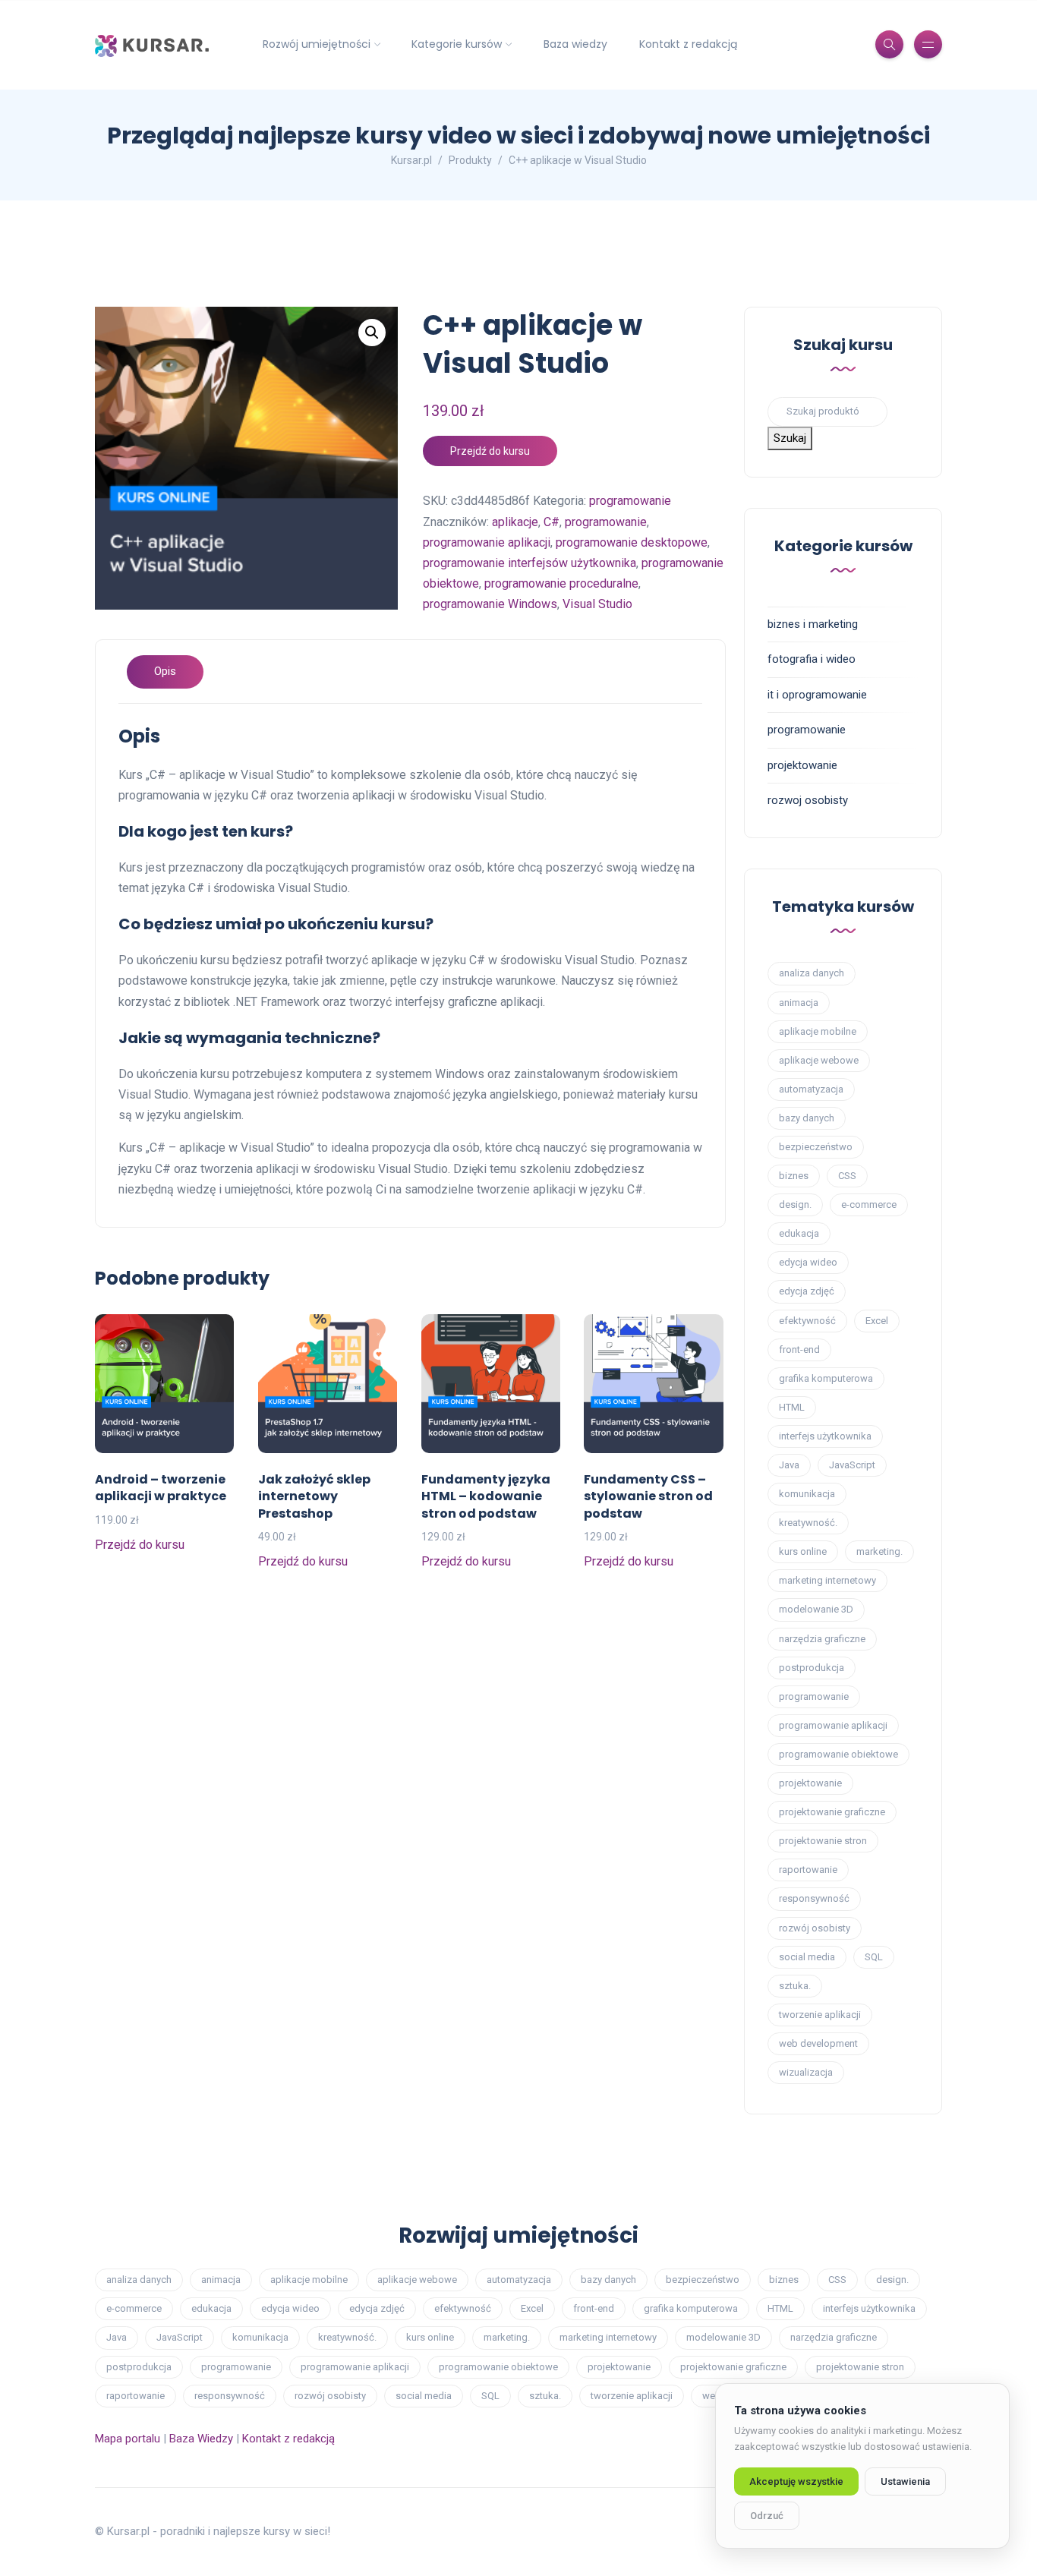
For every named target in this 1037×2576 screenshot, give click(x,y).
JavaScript (852, 1465)
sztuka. (795, 1986)
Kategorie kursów (457, 44)
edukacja (799, 1233)
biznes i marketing (813, 624)
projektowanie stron (823, 1841)
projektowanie (802, 765)
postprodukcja (812, 1668)
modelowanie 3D (816, 1609)
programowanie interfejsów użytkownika (530, 563)
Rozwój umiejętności (317, 44)
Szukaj (790, 438)
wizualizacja (806, 2072)
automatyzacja (811, 1089)
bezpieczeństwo (816, 1147)
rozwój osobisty (815, 1928)
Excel (877, 1321)
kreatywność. (808, 1523)
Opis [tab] (165, 671)
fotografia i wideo (812, 659)
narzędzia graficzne (822, 1639)
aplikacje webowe (819, 1060)
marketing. (879, 1551)
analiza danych (812, 973)
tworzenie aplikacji (820, 2015)
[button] (372, 333)
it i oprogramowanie (817, 695)
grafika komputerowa (826, 1378)
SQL (874, 1957)
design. (795, 1204)
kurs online (803, 1551)
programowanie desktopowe (632, 542)
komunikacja (807, 1494)
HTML (792, 1407)
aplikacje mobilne (818, 1031)
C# (552, 522)
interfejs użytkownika (825, 1436)
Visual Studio (597, 604)
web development (818, 2043)
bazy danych (807, 1118)
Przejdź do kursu (490, 451)
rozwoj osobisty (808, 800)
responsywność (814, 1898)
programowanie (630, 501)
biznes (794, 1176)
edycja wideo (808, 1262)
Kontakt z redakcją (688, 44)
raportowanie (808, 1870)
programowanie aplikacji (487, 542)
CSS (847, 1176)
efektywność (807, 1321)
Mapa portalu (128, 2439)
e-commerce (869, 1204)
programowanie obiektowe (838, 1754)
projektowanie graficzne (832, 1812)
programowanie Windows (490, 604)
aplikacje (515, 522)
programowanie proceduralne (561, 583)
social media (807, 1957)
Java (789, 1465)
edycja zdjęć (807, 1291)
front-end (799, 1349)
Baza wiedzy (575, 44)
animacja (799, 1003)
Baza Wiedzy (201, 2439)
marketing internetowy (827, 1580)
